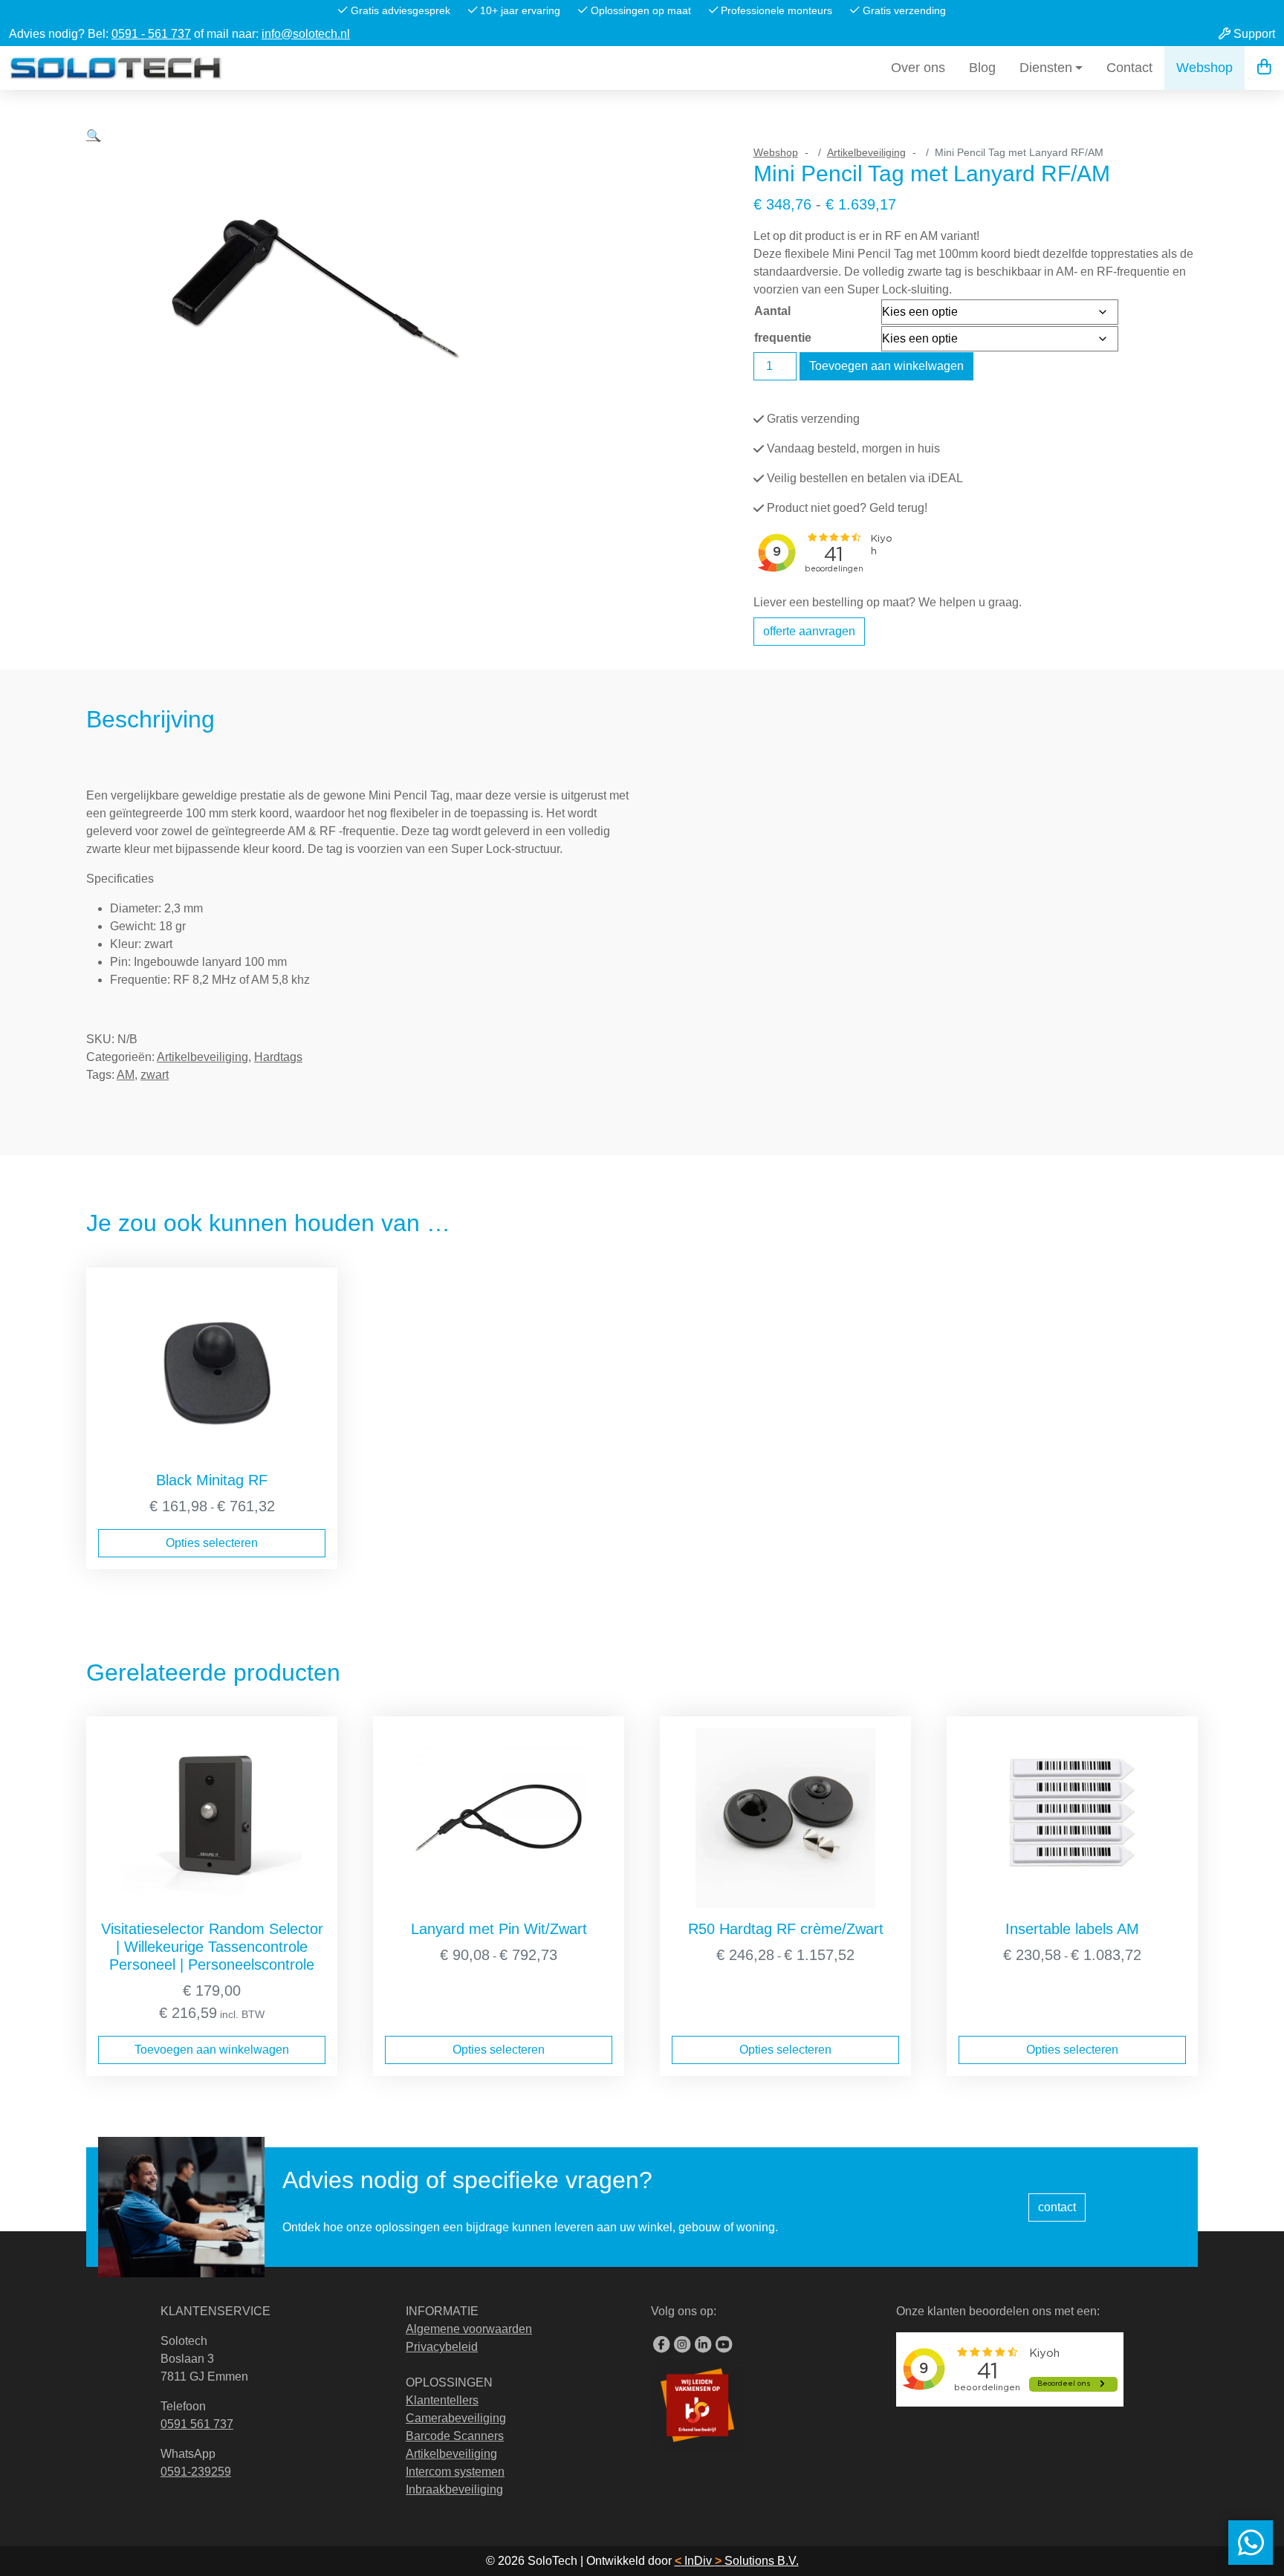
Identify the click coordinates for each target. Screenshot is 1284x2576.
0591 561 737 (197, 2424)
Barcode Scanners (455, 2436)
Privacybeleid (442, 2347)
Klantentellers (442, 2400)
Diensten (1046, 68)
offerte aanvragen (809, 631)
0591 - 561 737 (151, 34)
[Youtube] (724, 2345)
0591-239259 (196, 2472)
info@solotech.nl (306, 34)
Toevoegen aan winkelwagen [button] (212, 2050)
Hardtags (278, 1057)
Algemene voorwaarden (469, 2329)
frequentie (783, 338)
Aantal (772, 311)
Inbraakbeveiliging (454, 2489)
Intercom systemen (455, 2472)
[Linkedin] (703, 2345)
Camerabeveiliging (456, 2418)
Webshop (1204, 68)
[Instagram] (682, 2345)
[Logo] (116, 68)
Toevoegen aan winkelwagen (886, 366)
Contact (1129, 68)
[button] (94, 386)
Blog (982, 68)
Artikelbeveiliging (866, 152)
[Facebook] (661, 2345)
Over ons (918, 68)
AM (126, 1075)
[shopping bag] (1264, 68)
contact (1057, 2207)
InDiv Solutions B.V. (737, 2561)
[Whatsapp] (1251, 2543)
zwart (155, 1075)
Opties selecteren (212, 1543)
